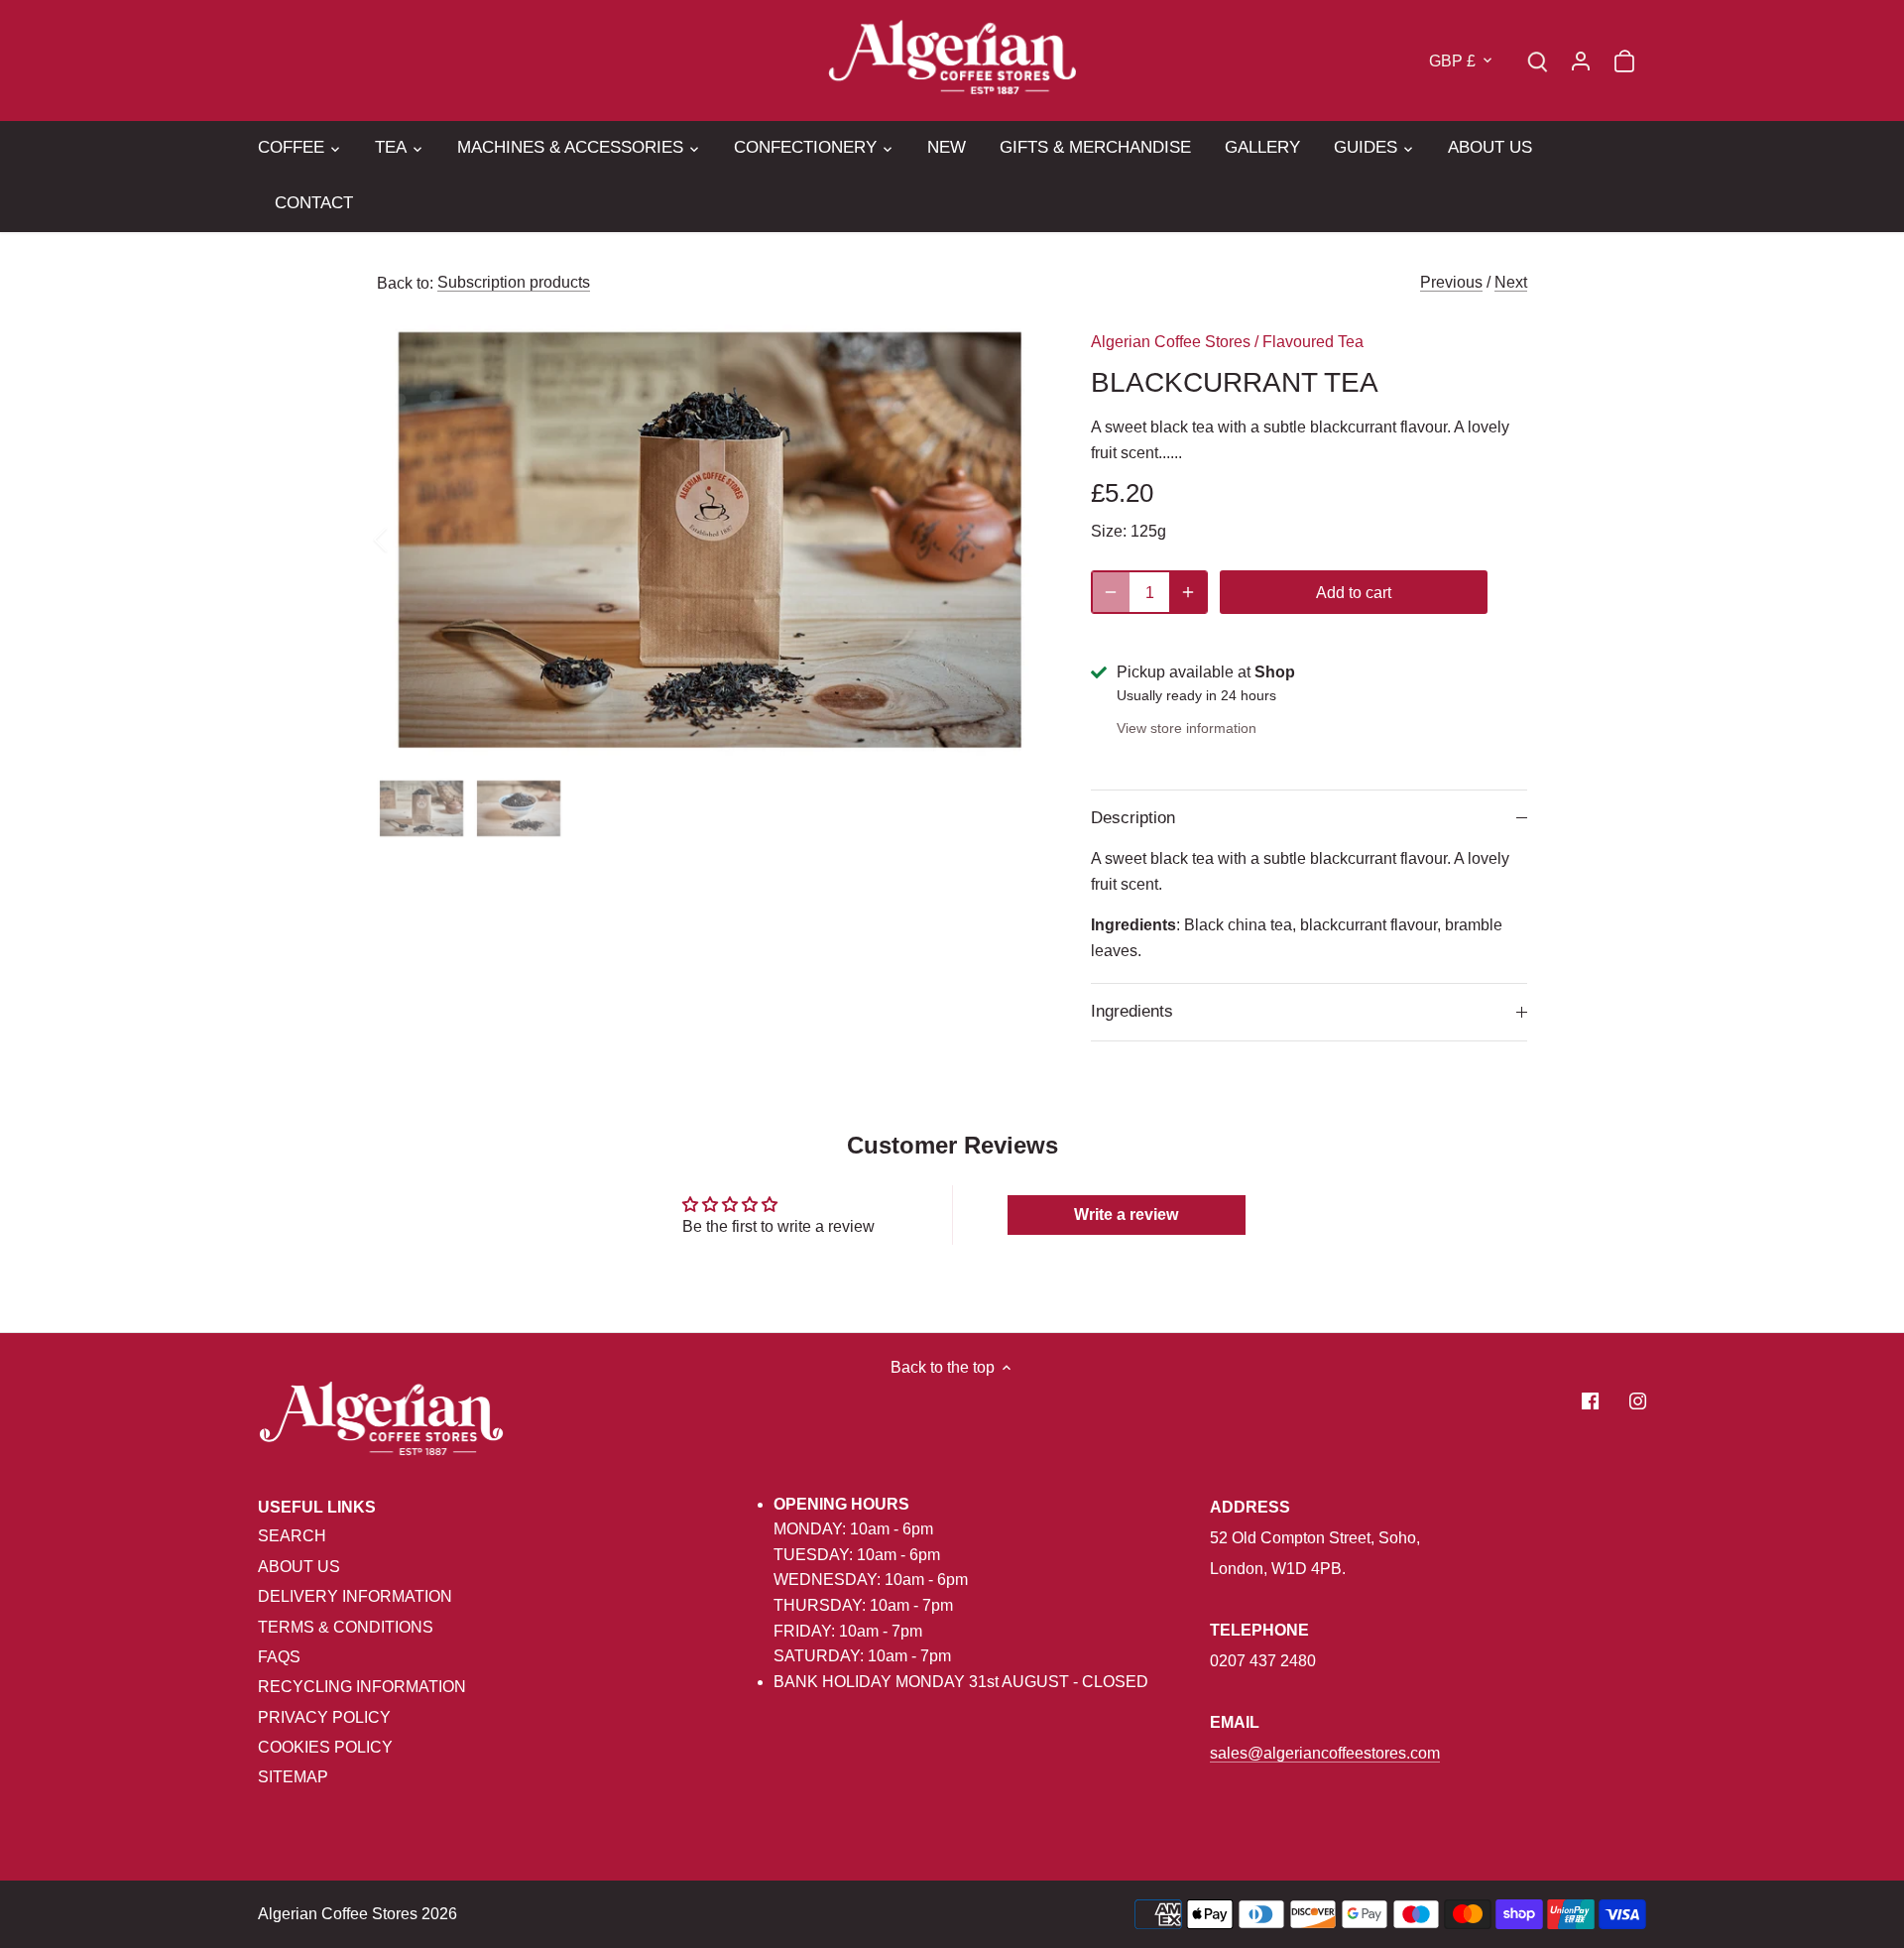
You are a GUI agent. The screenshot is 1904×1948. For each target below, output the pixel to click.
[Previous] (407, 540)
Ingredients (1132, 1011)
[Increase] (1188, 592)
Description (1133, 818)
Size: (1109, 531)
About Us (299, 1567)
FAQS (279, 1657)
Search (292, 1536)
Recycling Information (362, 1687)
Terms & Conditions (346, 1627)
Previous (1451, 282)
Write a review (1126, 1215)
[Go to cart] (1624, 60)
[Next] (1013, 540)
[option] (710, 540)
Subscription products (514, 282)
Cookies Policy (325, 1747)
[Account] (1581, 60)
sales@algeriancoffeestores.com (1325, 1753)
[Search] (1537, 60)
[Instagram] (1638, 1400)
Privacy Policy (324, 1717)
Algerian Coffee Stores (1171, 342)
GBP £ (1452, 61)
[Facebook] (1590, 1400)
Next (1511, 282)
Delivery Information (355, 1596)
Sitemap (293, 1777)
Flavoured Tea (1313, 342)
